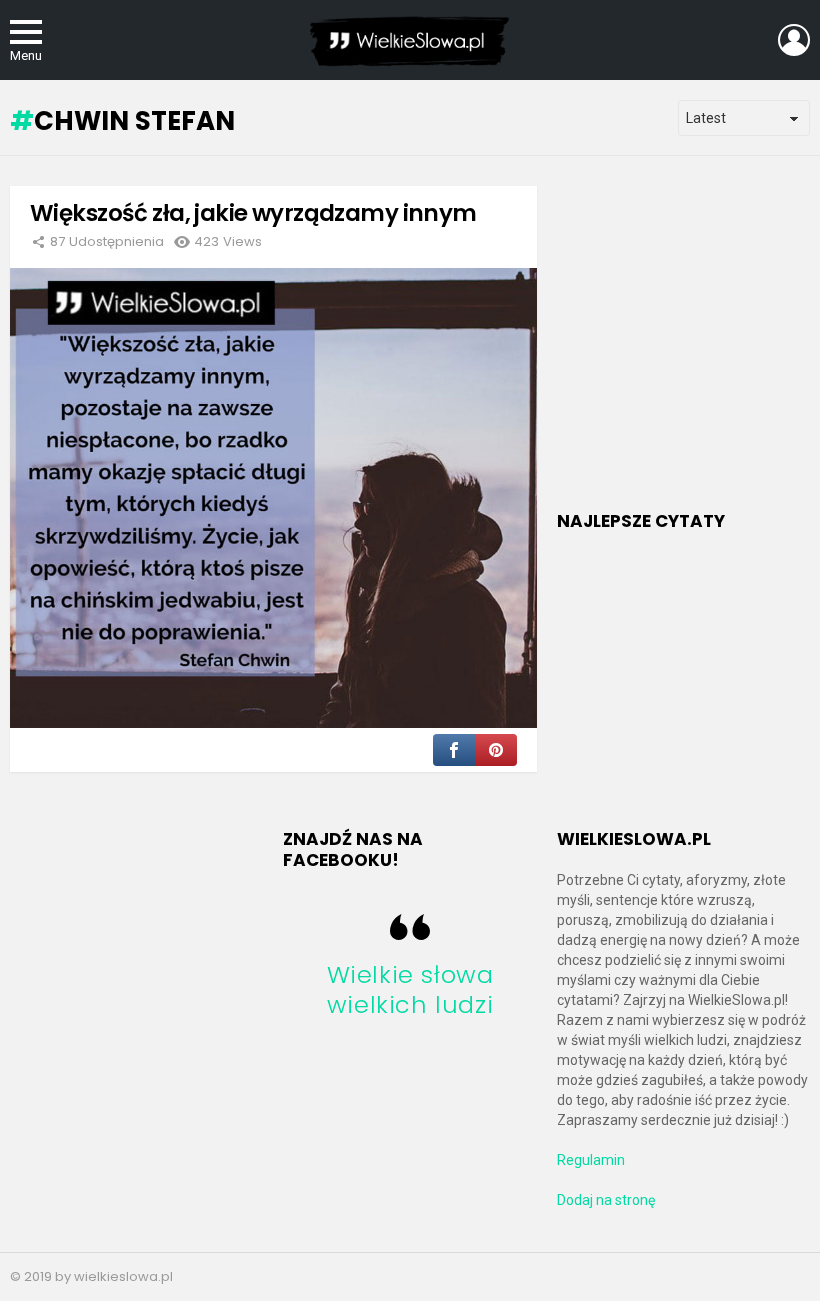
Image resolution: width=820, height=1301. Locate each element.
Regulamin (591, 1160)
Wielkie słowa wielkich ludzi (410, 989)
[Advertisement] (688, 351)
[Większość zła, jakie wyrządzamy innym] (273, 498)
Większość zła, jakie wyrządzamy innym (253, 213)
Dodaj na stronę (606, 1200)
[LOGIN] (794, 40)
